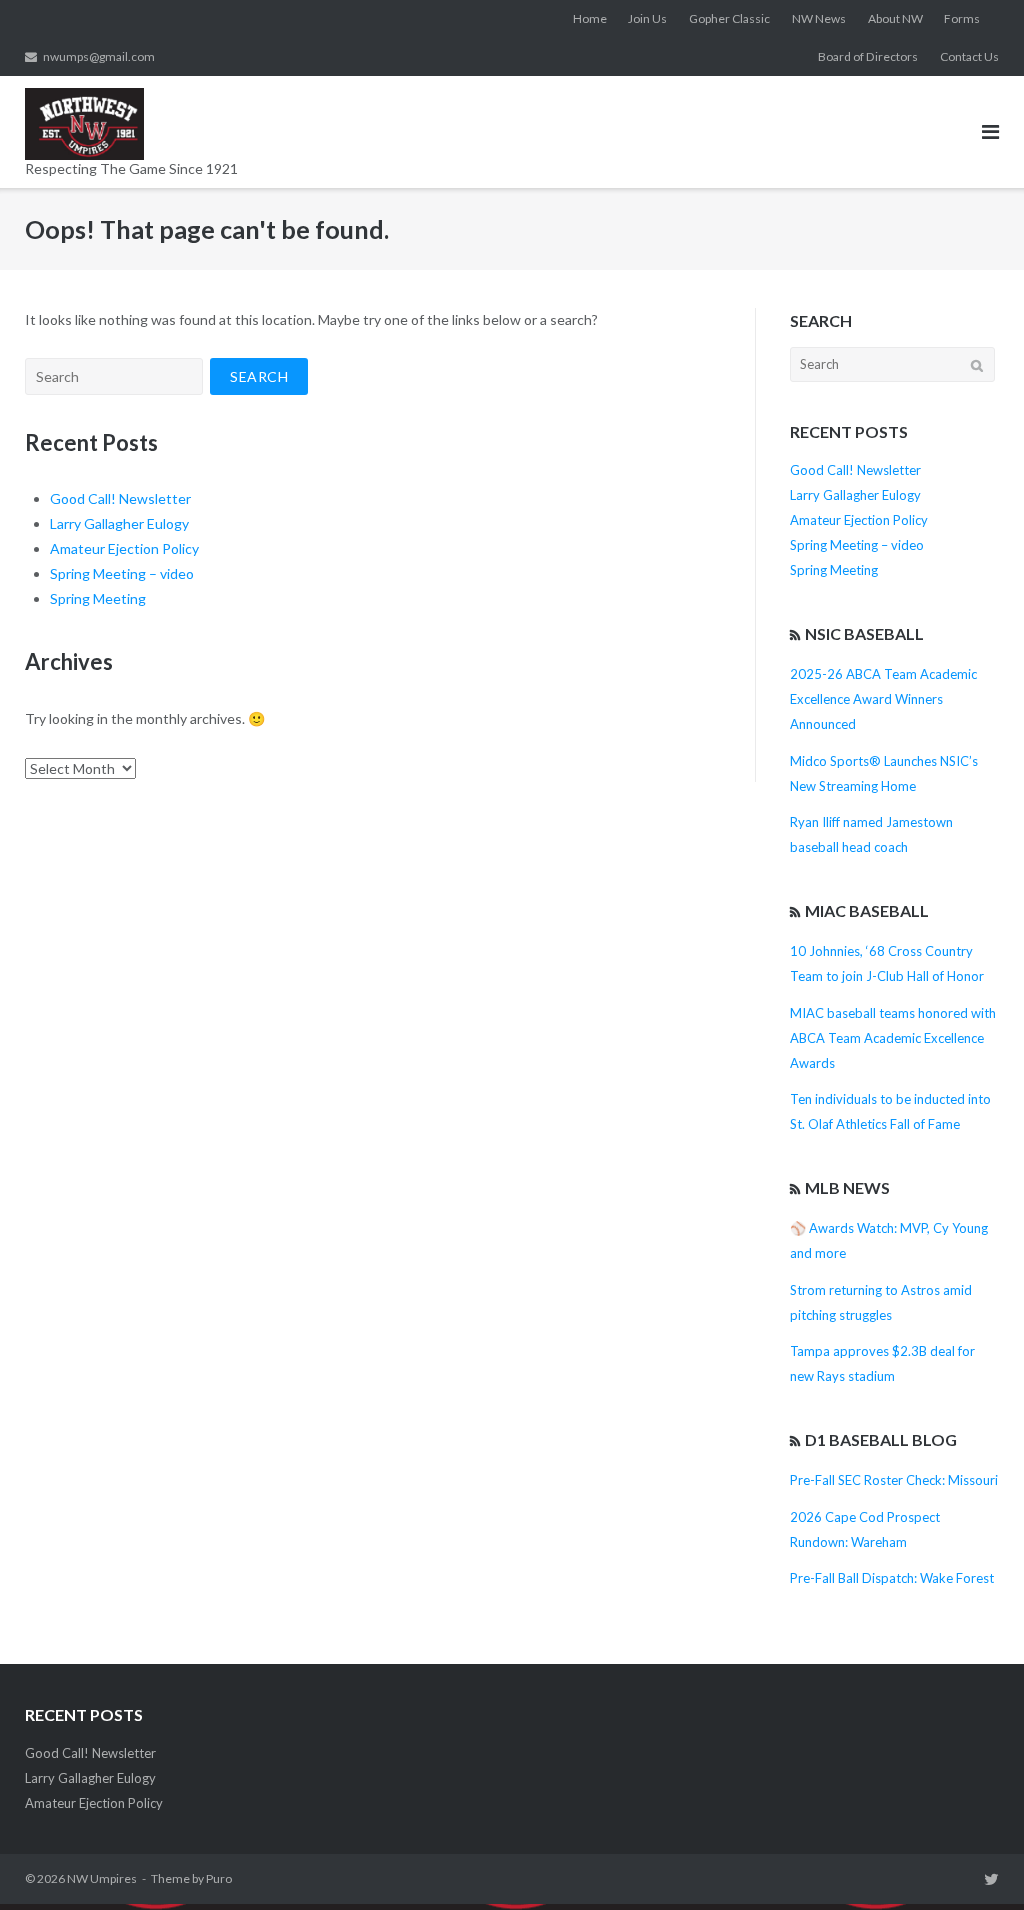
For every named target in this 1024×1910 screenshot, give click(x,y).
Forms (962, 18)
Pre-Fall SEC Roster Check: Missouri (894, 1480)
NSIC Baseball (864, 633)
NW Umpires (102, 1878)
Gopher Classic (729, 18)
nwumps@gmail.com (99, 56)
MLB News (847, 1187)
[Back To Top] (974, 1862)
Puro (219, 1878)
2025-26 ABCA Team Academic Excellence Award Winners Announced (883, 699)
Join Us (647, 18)
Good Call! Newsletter (120, 498)
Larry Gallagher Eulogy (119, 523)
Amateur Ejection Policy (124, 548)
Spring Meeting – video (122, 573)
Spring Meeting (98, 598)
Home (590, 18)
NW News (819, 18)
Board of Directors (868, 56)
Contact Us (969, 56)
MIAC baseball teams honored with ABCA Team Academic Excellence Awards (893, 1038)
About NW (895, 18)
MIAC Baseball (867, 910)
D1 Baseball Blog (881, 1439)
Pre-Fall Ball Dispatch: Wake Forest (892, 1578)
